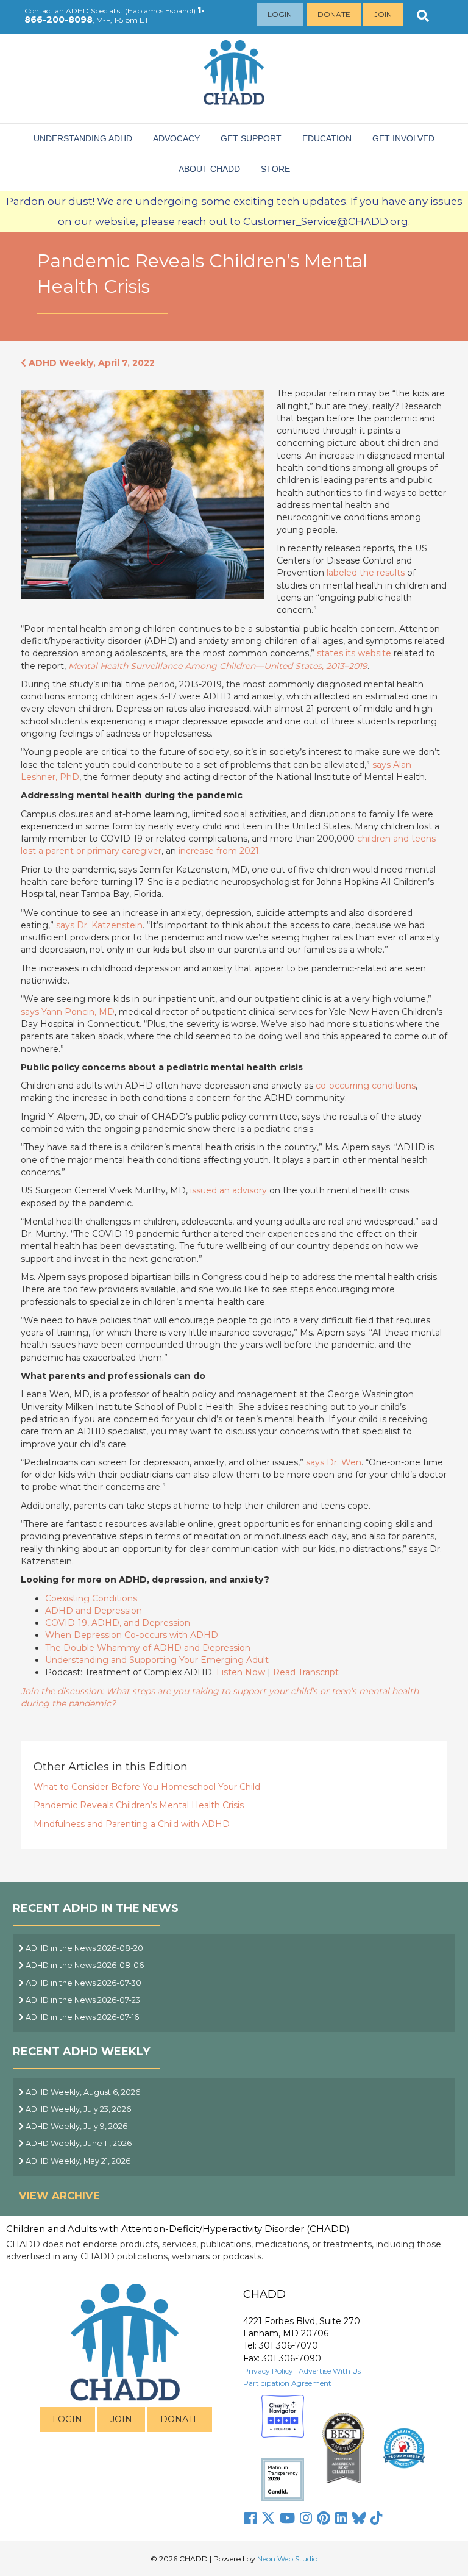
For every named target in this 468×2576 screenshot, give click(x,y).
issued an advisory (229, 1190)
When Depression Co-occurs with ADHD (132, 1635)
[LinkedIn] (341, 2518)
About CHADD (209, 169)
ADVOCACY (176, 138)
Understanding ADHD (83, 138)
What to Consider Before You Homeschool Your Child (147, 1787)
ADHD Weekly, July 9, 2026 (76, 2126)
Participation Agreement (287, 2383)
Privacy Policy (268, 2371)
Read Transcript (306, 1672)
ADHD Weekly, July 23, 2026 (77, 2109)
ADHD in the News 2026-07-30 (83, 1983)
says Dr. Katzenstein (99, 925)
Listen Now (241, 1672)
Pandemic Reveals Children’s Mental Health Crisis (139, 1805)
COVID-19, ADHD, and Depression (118, 1623)
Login (280, 14)
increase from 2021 (219, 851)
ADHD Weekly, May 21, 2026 (77, 2161)
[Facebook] (250, 2518)
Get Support (251, 138)
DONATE (180, 2419)
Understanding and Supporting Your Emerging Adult (157, 1660)
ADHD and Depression (94, 1611)
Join (383, 14)
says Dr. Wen (334, 1462)
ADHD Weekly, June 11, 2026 (78, 2143)
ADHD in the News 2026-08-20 (83, 1948)
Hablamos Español (160, 11)
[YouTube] (287, 2518)
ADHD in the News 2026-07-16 (81, 2017)
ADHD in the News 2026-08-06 (84, 1965)
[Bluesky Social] (359, 2518)
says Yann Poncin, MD (68, 1012)
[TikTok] (377, 2518)
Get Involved (403, 138)
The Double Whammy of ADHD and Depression (148, 1648)
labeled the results (366, 573)
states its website (354, 653)
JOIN (121, 2419)
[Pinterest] (324, 2518)
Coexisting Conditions (91, 1598)
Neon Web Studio (287, 2559)
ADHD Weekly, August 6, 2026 (82, 2092)
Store (275, 169)
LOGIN (67, 2419)
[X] (268, 2518)
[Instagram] (306, 2518)
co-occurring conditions (366, 1086)
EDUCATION (327, 138)
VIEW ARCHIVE (59, 2195)
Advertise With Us (330, 2371)
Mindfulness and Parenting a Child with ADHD (132, 1824)
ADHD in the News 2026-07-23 (82, 2000)
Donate (334, 14)
